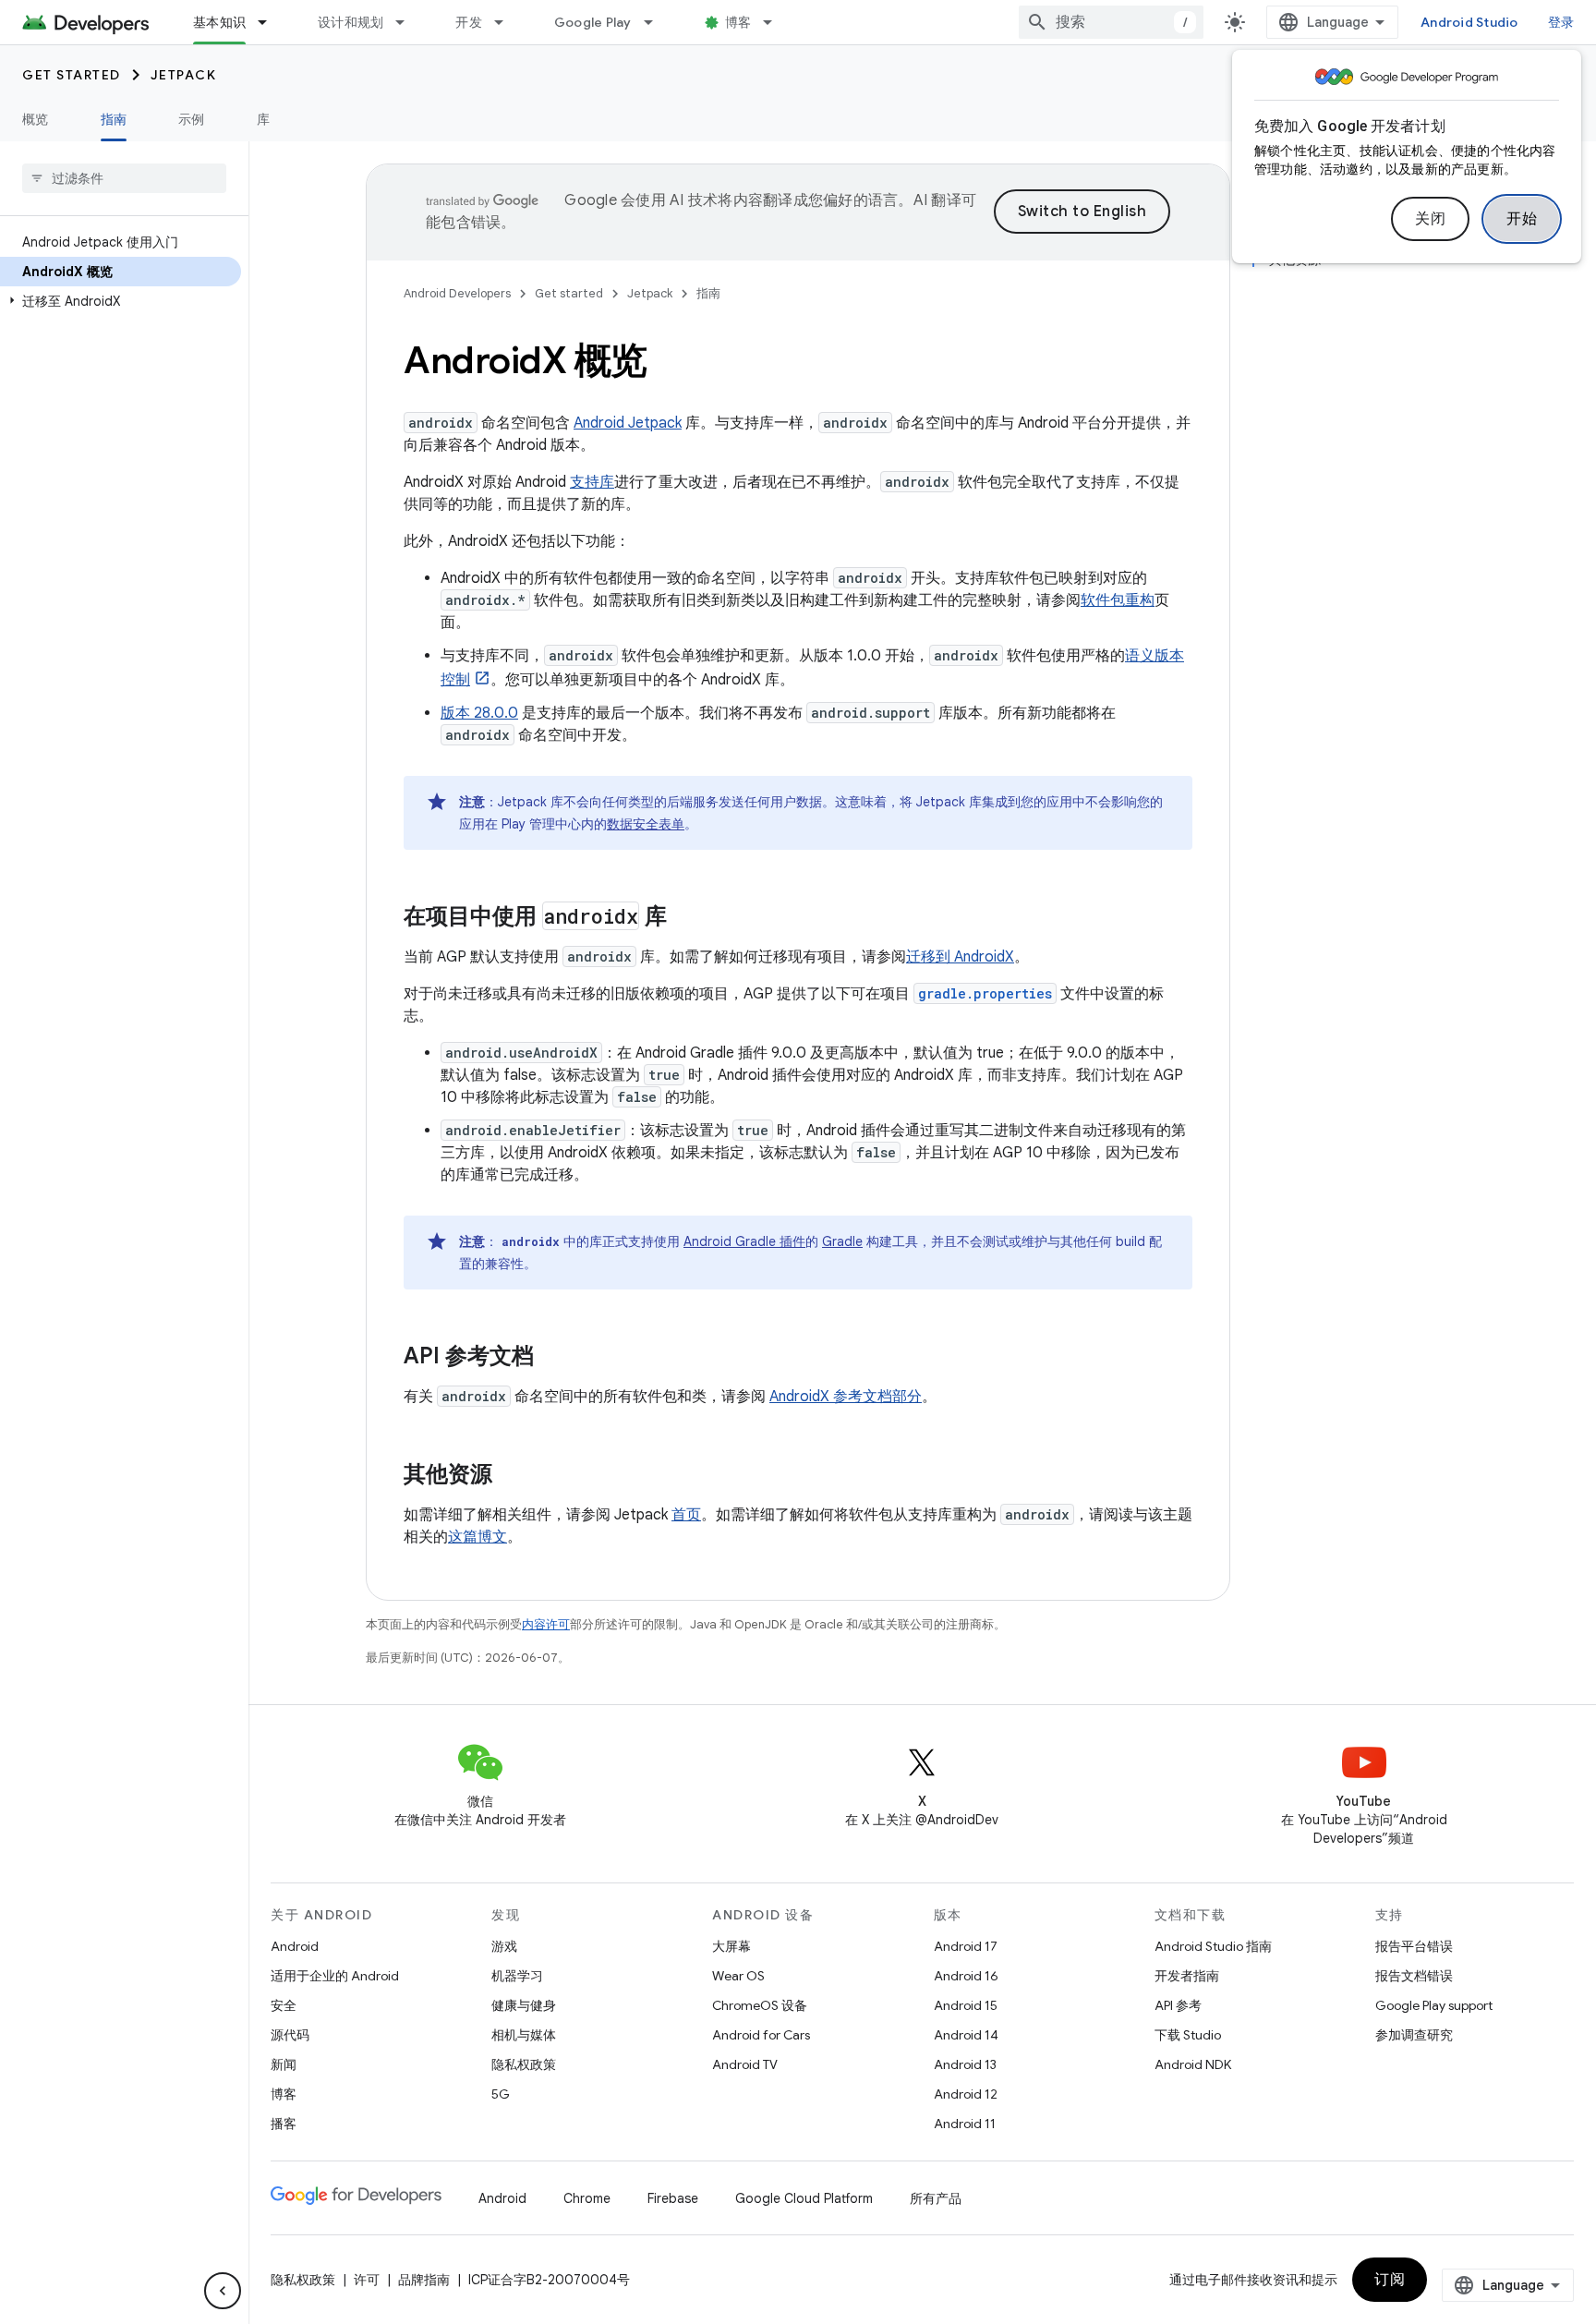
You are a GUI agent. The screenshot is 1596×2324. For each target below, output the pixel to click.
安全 (284, 2005)
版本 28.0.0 (479, 713)
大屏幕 (731, 1946)
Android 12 (966, 2094)
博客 (738, 22)
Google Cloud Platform (804, 2198)
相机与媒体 (524, 2035)
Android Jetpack (628, 423)
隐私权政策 (524, 2064)
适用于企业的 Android (335, 1976)
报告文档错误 (1414, 1976)
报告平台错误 (1414, 1946)
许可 (367, 2280)
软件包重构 (1118, 600)
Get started (72, 75)
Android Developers (457, 293)
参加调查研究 (1414, 2035)
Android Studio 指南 (1213, 1946)
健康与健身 (524, 2005)
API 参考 (1178, 2005)
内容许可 (546, 1624)
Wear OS (738, 1976)
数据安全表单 (646, 824)
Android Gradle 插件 (744, 1241)
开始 (1522, 219)
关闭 (1430, 219)
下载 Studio (1188, 2035)
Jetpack (184, 75)
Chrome (587, 2198)
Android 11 (965, 2124)
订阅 (1390, 2280)
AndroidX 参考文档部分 (846, 1397)
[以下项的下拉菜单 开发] (507, 22)
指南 (114, 119)
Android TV (745, 2064)
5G (501, 2094)
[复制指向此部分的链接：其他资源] (511, 1476)
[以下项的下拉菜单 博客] (776, 22)
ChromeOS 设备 (760, 2005)
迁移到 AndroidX (960, 957)
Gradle (842, 1241)
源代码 (290, 2035)
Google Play (593, 22)
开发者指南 (1187, 1976)
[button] (121, 301)
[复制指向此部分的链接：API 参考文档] (552, 1358)
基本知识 (219, 22)
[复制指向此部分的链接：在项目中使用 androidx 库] (685, 918)
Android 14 (966, 2035)
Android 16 (966, 1976)
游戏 (504, 1946)
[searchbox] (124, 178)
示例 (192, 119)
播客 (284, 2124)
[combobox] (1111, 22)
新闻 (284, 2064)
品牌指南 (424, 2280)
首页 (686, 1515)
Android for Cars (761, 2035)
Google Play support (1434, 2005)
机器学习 (517, 1976)
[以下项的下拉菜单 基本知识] (271, 22)
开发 (469, 22)
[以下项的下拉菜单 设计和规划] (408, 22)
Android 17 (966, 1946)
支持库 (592, 482)
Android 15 (966, 2005)
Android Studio (1469, 22)
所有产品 (936, 2198)
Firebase (673, 2198)
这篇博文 (478, 1537)
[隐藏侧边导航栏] (223, 2291)
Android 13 (965, 2064)
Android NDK (1193, 2064)
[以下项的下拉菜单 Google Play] (657, 22)
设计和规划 (351, 22)
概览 (36, 119)
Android (295, 1946)
